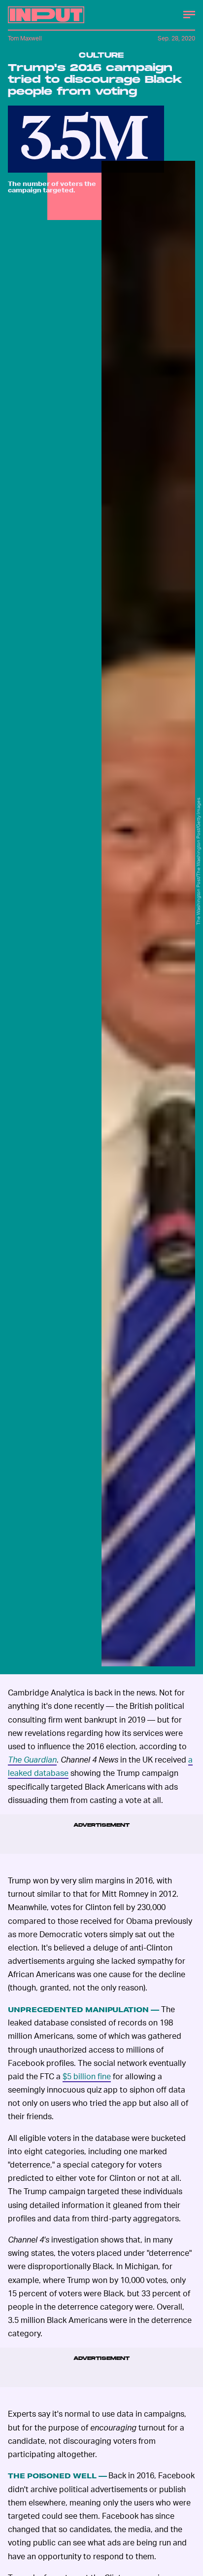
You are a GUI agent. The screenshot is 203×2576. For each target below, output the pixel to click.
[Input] (46, 15)
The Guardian (32, 1759)
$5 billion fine (87, 2076)
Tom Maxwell (25, 38)
